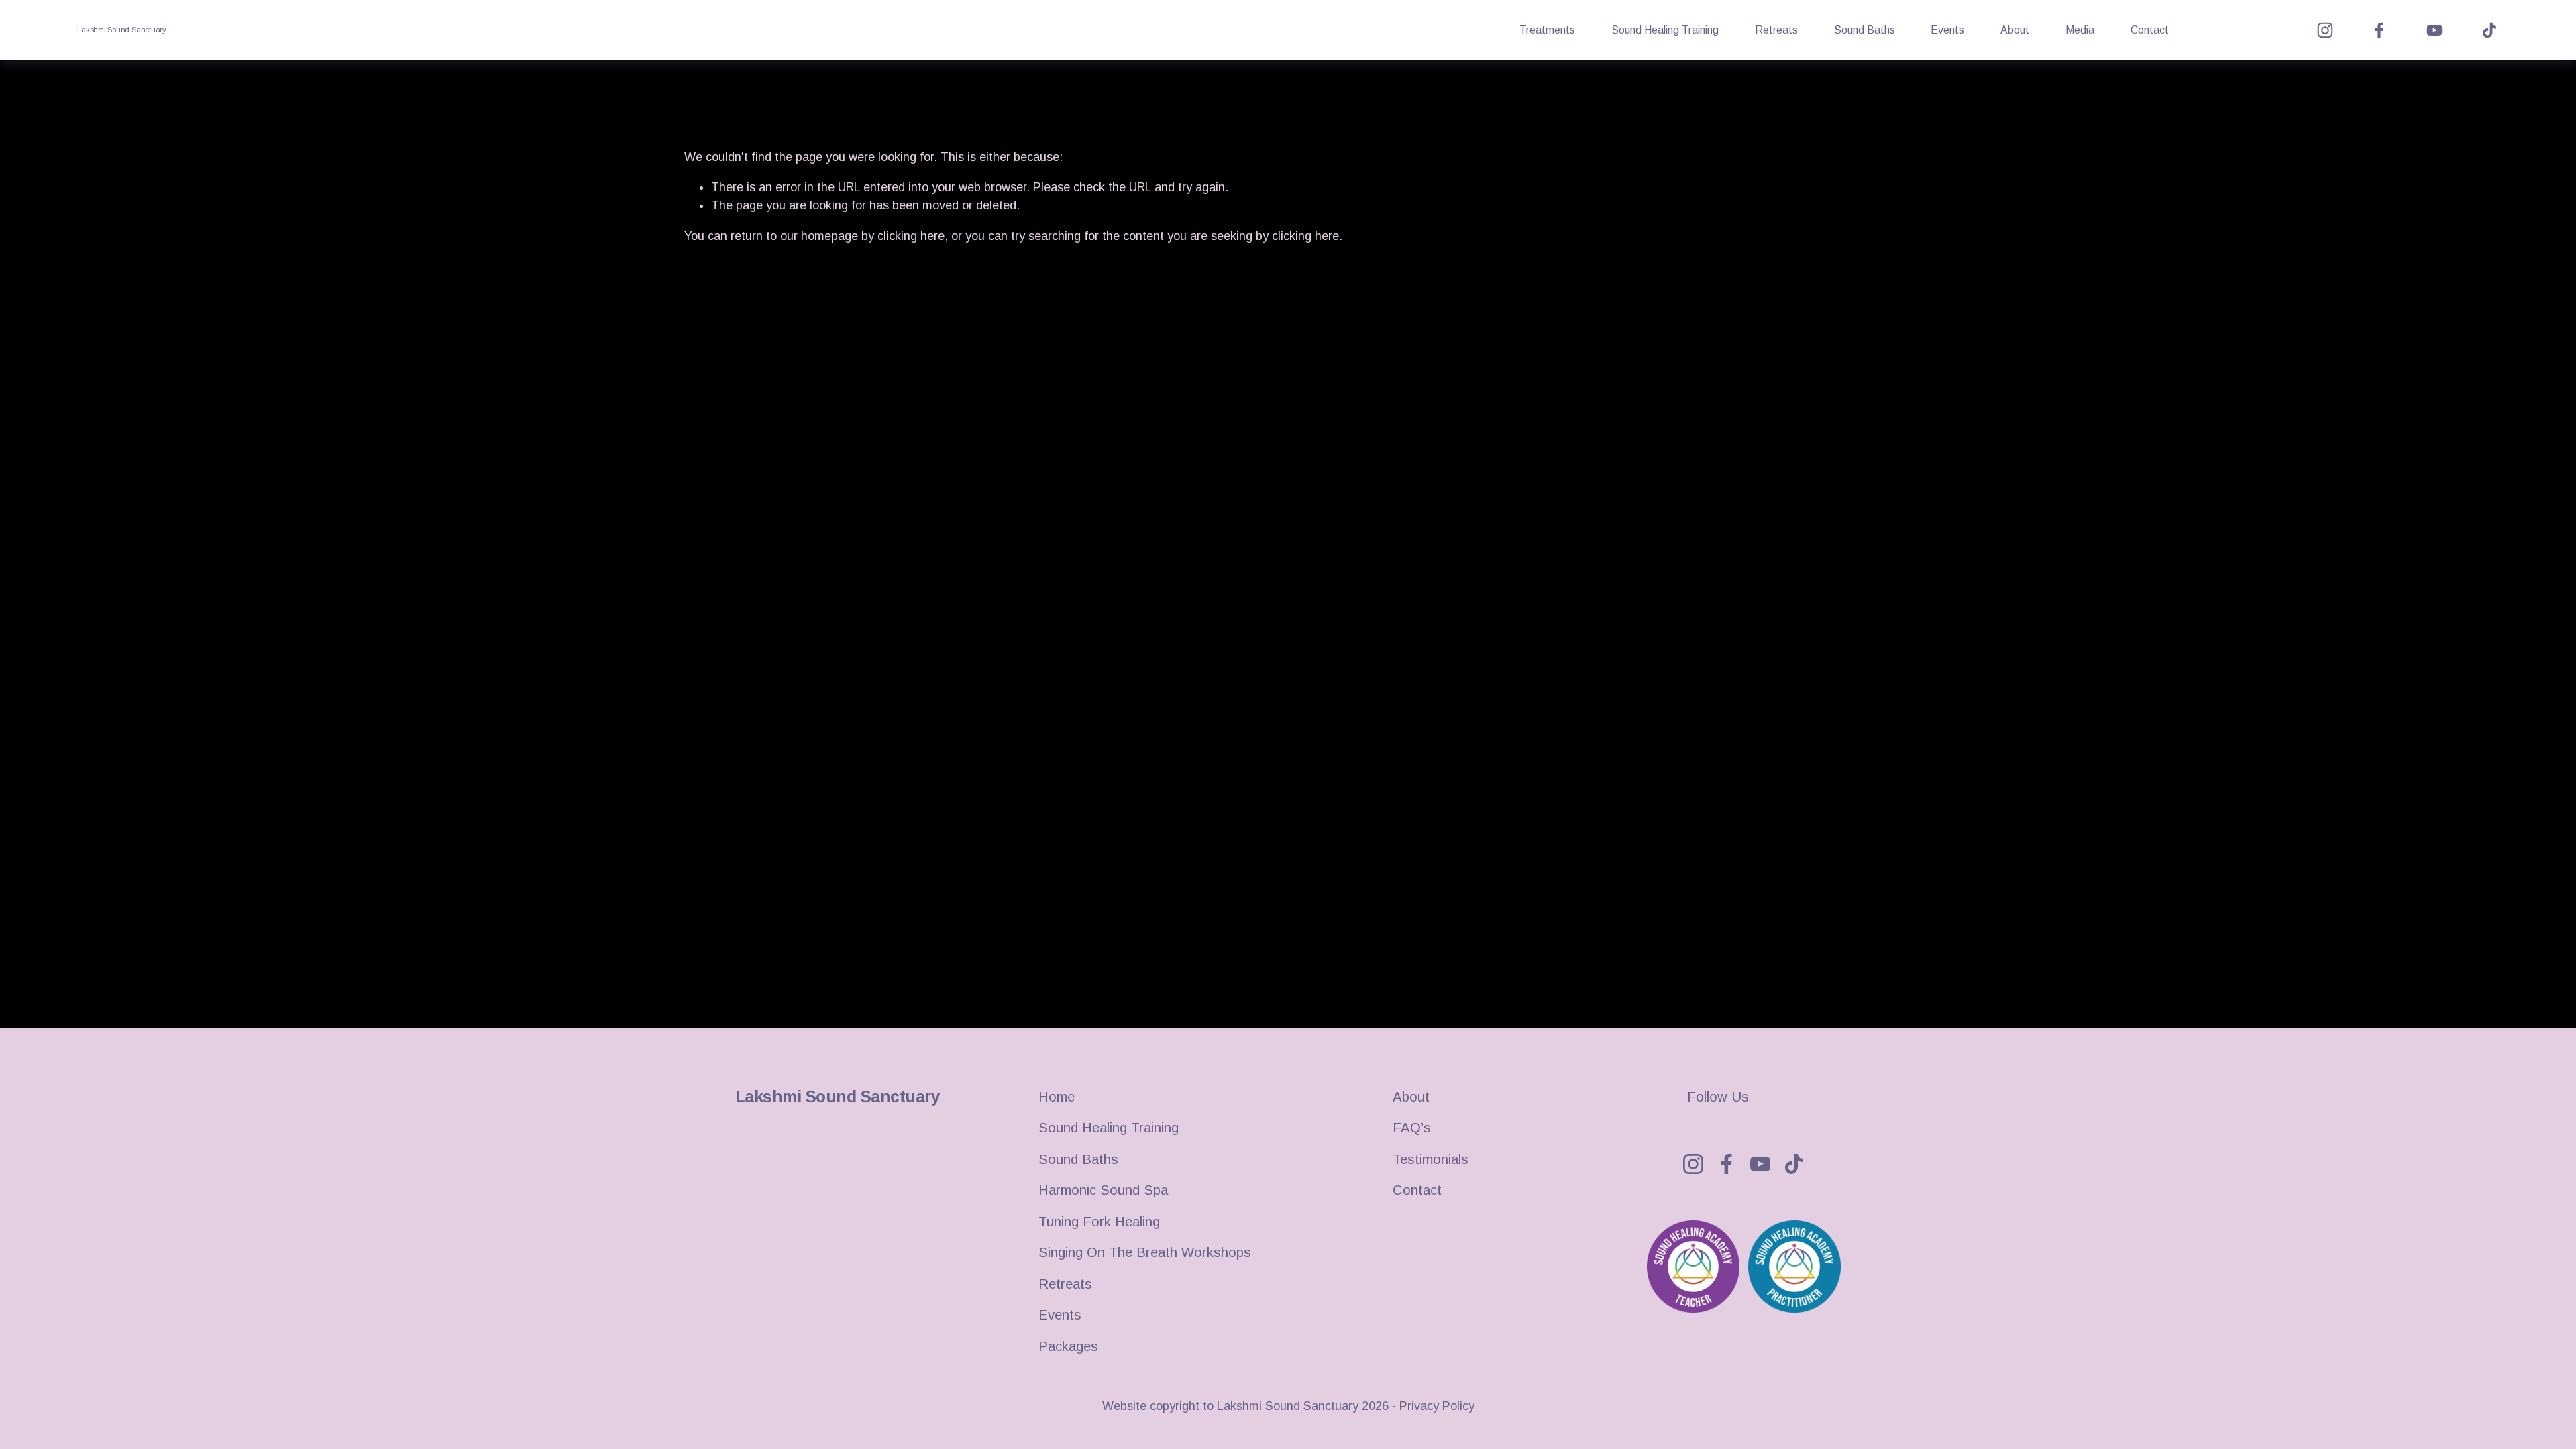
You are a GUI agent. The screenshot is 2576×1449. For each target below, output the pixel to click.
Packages (1068, 1346)
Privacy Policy (1437, 1406)
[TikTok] (2489, 30)
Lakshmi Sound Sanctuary (122, 30)
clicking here (911, 236)
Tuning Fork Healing (1099, 1222)
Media (2080, 30)
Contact (2150, 30)
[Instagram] (2325, 30)
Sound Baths (1865, 30)
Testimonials (1431, 1159)
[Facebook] (2379, 30)
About (2015, 30)
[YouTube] (2434, 30)
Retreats (1776, 30)
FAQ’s (1412, 1128)
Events (1947, 30)
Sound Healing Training (1665, 30)
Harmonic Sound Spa (1103, 1190)
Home (1057, 1097)
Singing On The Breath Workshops (1145, 1252)
